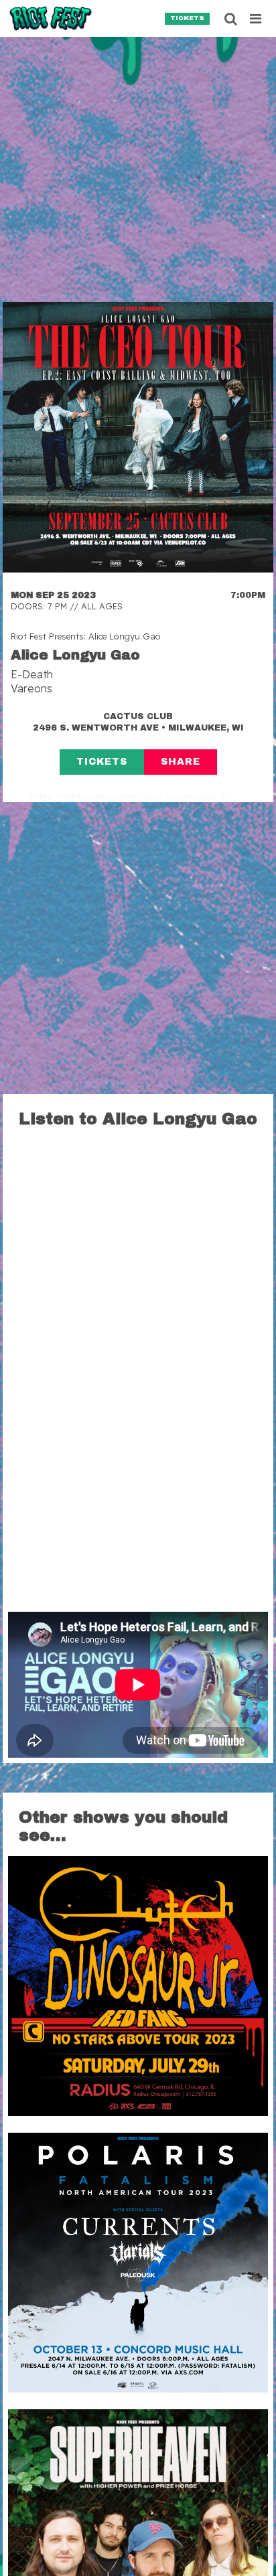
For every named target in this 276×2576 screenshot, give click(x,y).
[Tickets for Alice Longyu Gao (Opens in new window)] (138, 437)
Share (181, 762)
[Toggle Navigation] (256, 19)
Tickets (187, 18)
